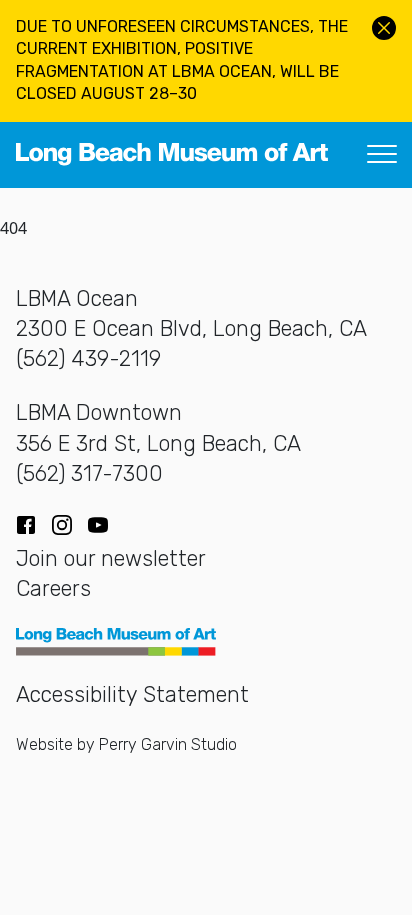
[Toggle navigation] (382, 155)
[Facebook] (26, 525)
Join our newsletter (111, 558)
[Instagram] (62, 525)
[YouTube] (98, 525)
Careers (53, 588)
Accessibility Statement (132, 694)
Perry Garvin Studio (168, 744)
